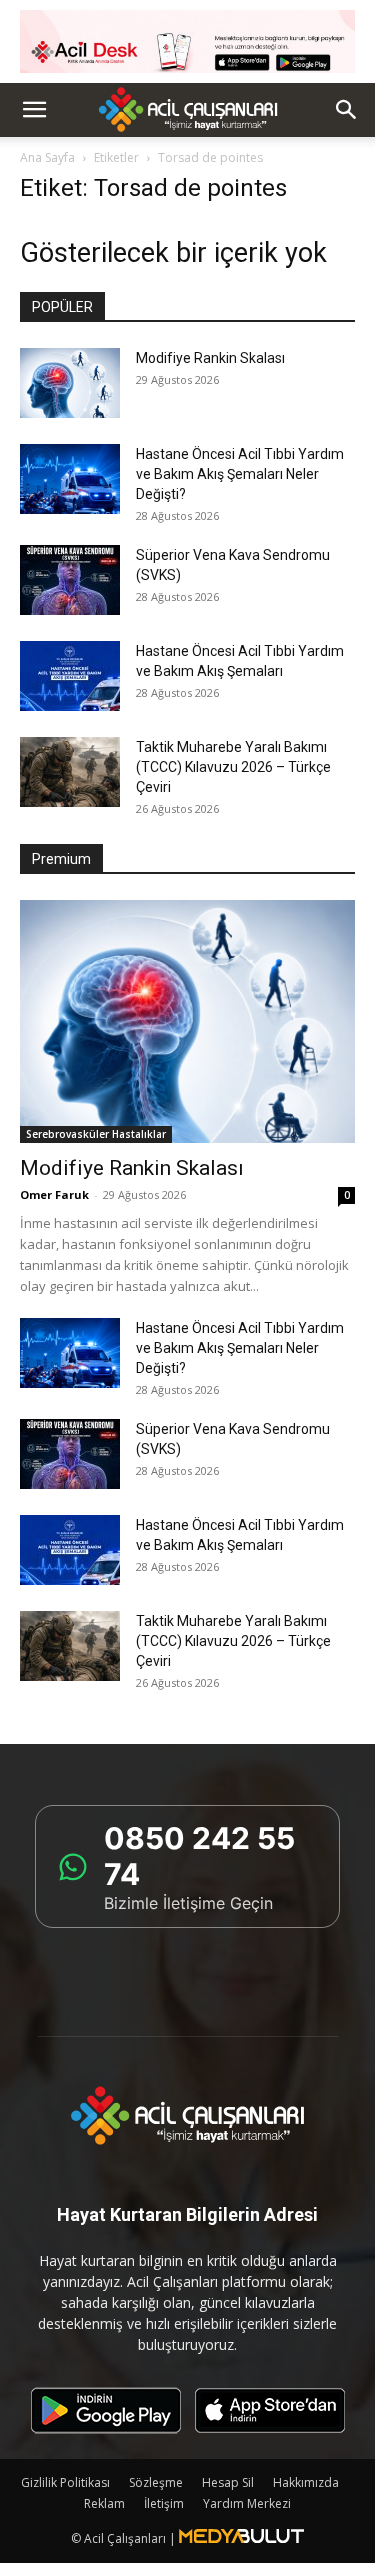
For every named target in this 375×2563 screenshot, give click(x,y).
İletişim (164, 2503)
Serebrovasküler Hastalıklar (96, 1134)
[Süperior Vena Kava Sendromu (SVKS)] (70, 580)
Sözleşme (156, 2482)
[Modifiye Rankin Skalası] (70, 383)
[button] (34, 110)
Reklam (104, 2503)
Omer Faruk (54, 1194)
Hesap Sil (228, 2482)
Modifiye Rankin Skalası (210, 358)
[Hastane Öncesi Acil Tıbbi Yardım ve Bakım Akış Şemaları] (70, 676)
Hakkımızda (306, 2482)
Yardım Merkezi (247, 2503)
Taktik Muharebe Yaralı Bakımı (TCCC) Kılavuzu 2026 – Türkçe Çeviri (233, 767)
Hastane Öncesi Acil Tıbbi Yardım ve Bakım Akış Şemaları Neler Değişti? (240, 474)
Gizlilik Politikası (65, 2482)
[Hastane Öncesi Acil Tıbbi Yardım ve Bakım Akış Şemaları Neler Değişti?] (70, 479)
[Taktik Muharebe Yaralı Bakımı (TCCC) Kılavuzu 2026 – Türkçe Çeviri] (70, 772)
